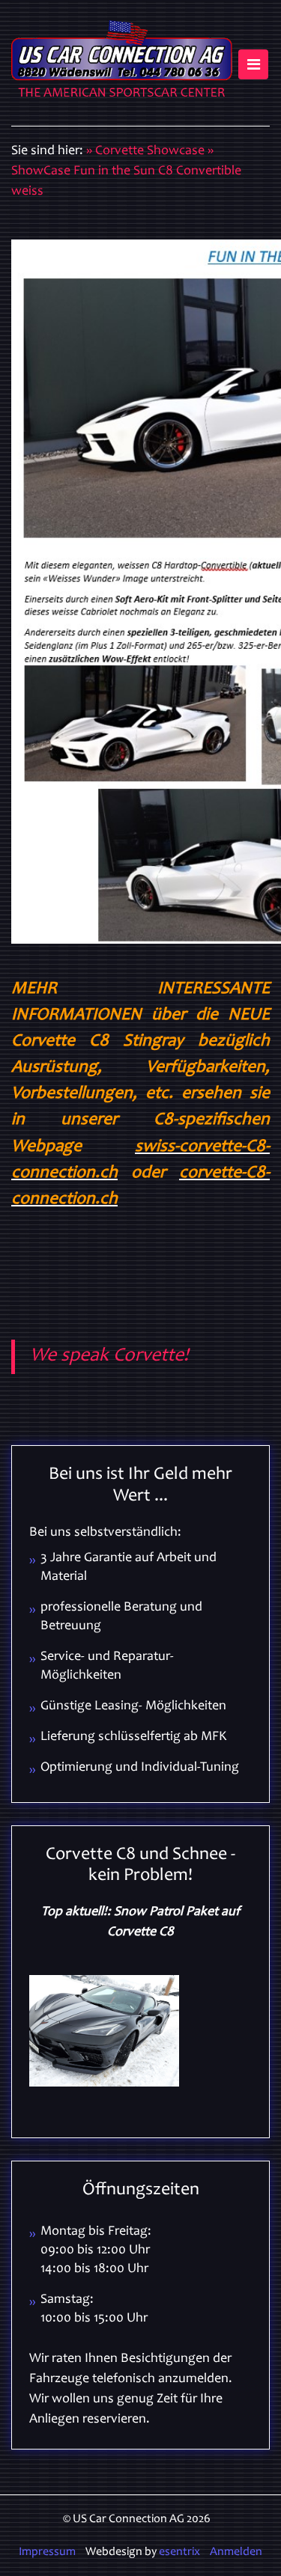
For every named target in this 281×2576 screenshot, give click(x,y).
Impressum (47, 2552)
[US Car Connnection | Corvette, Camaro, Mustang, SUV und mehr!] (122, 63)
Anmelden (236, 2552)
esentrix (179, 2552)
